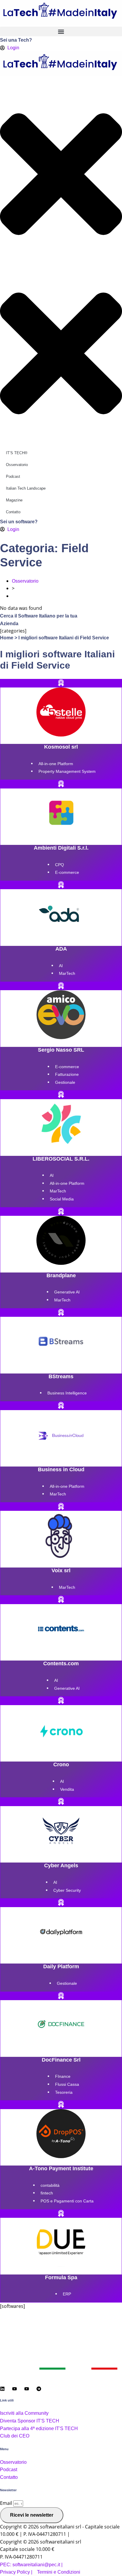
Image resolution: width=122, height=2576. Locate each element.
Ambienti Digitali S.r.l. (61, 848)
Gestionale (65, 1082)
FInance (63, 2076)
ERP (67, 2294)
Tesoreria (64, 2092)
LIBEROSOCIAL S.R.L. (61, 1159)
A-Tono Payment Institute (61, 2168)
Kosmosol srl (61, 747)
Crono (61, 1764)
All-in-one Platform (56, 764)
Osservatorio (17, 465)
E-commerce (67, 872)
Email (7, 2503)
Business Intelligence (67, 1393)
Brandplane (61, 1275)
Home (7, 638)
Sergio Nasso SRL (61, 1050)
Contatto (13, 512)
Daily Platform (61, 1966)
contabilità (50, 2185)
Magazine (14, 500)
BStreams (61, 1376)
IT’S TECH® (17, 453)
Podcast (13, 476)
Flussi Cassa (67, 2084)
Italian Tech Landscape (26, 488)
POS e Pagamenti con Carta (67, 2201)
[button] (61, 31)
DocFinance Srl (61, 2060)
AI (61, 966)
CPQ (60, 865)
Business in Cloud (61, 1469)
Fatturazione (67, 1074)
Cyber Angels (61, 1865)
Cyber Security (67, 1890)
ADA (61, 949)
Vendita (67, 1789)
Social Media (62, 1199)
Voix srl (61, 1570)
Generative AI (67, 1292)
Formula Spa (61, 2277)
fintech (47, 2193)
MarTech (67, 973)
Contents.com (61, 1663)
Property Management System (67, 771)
